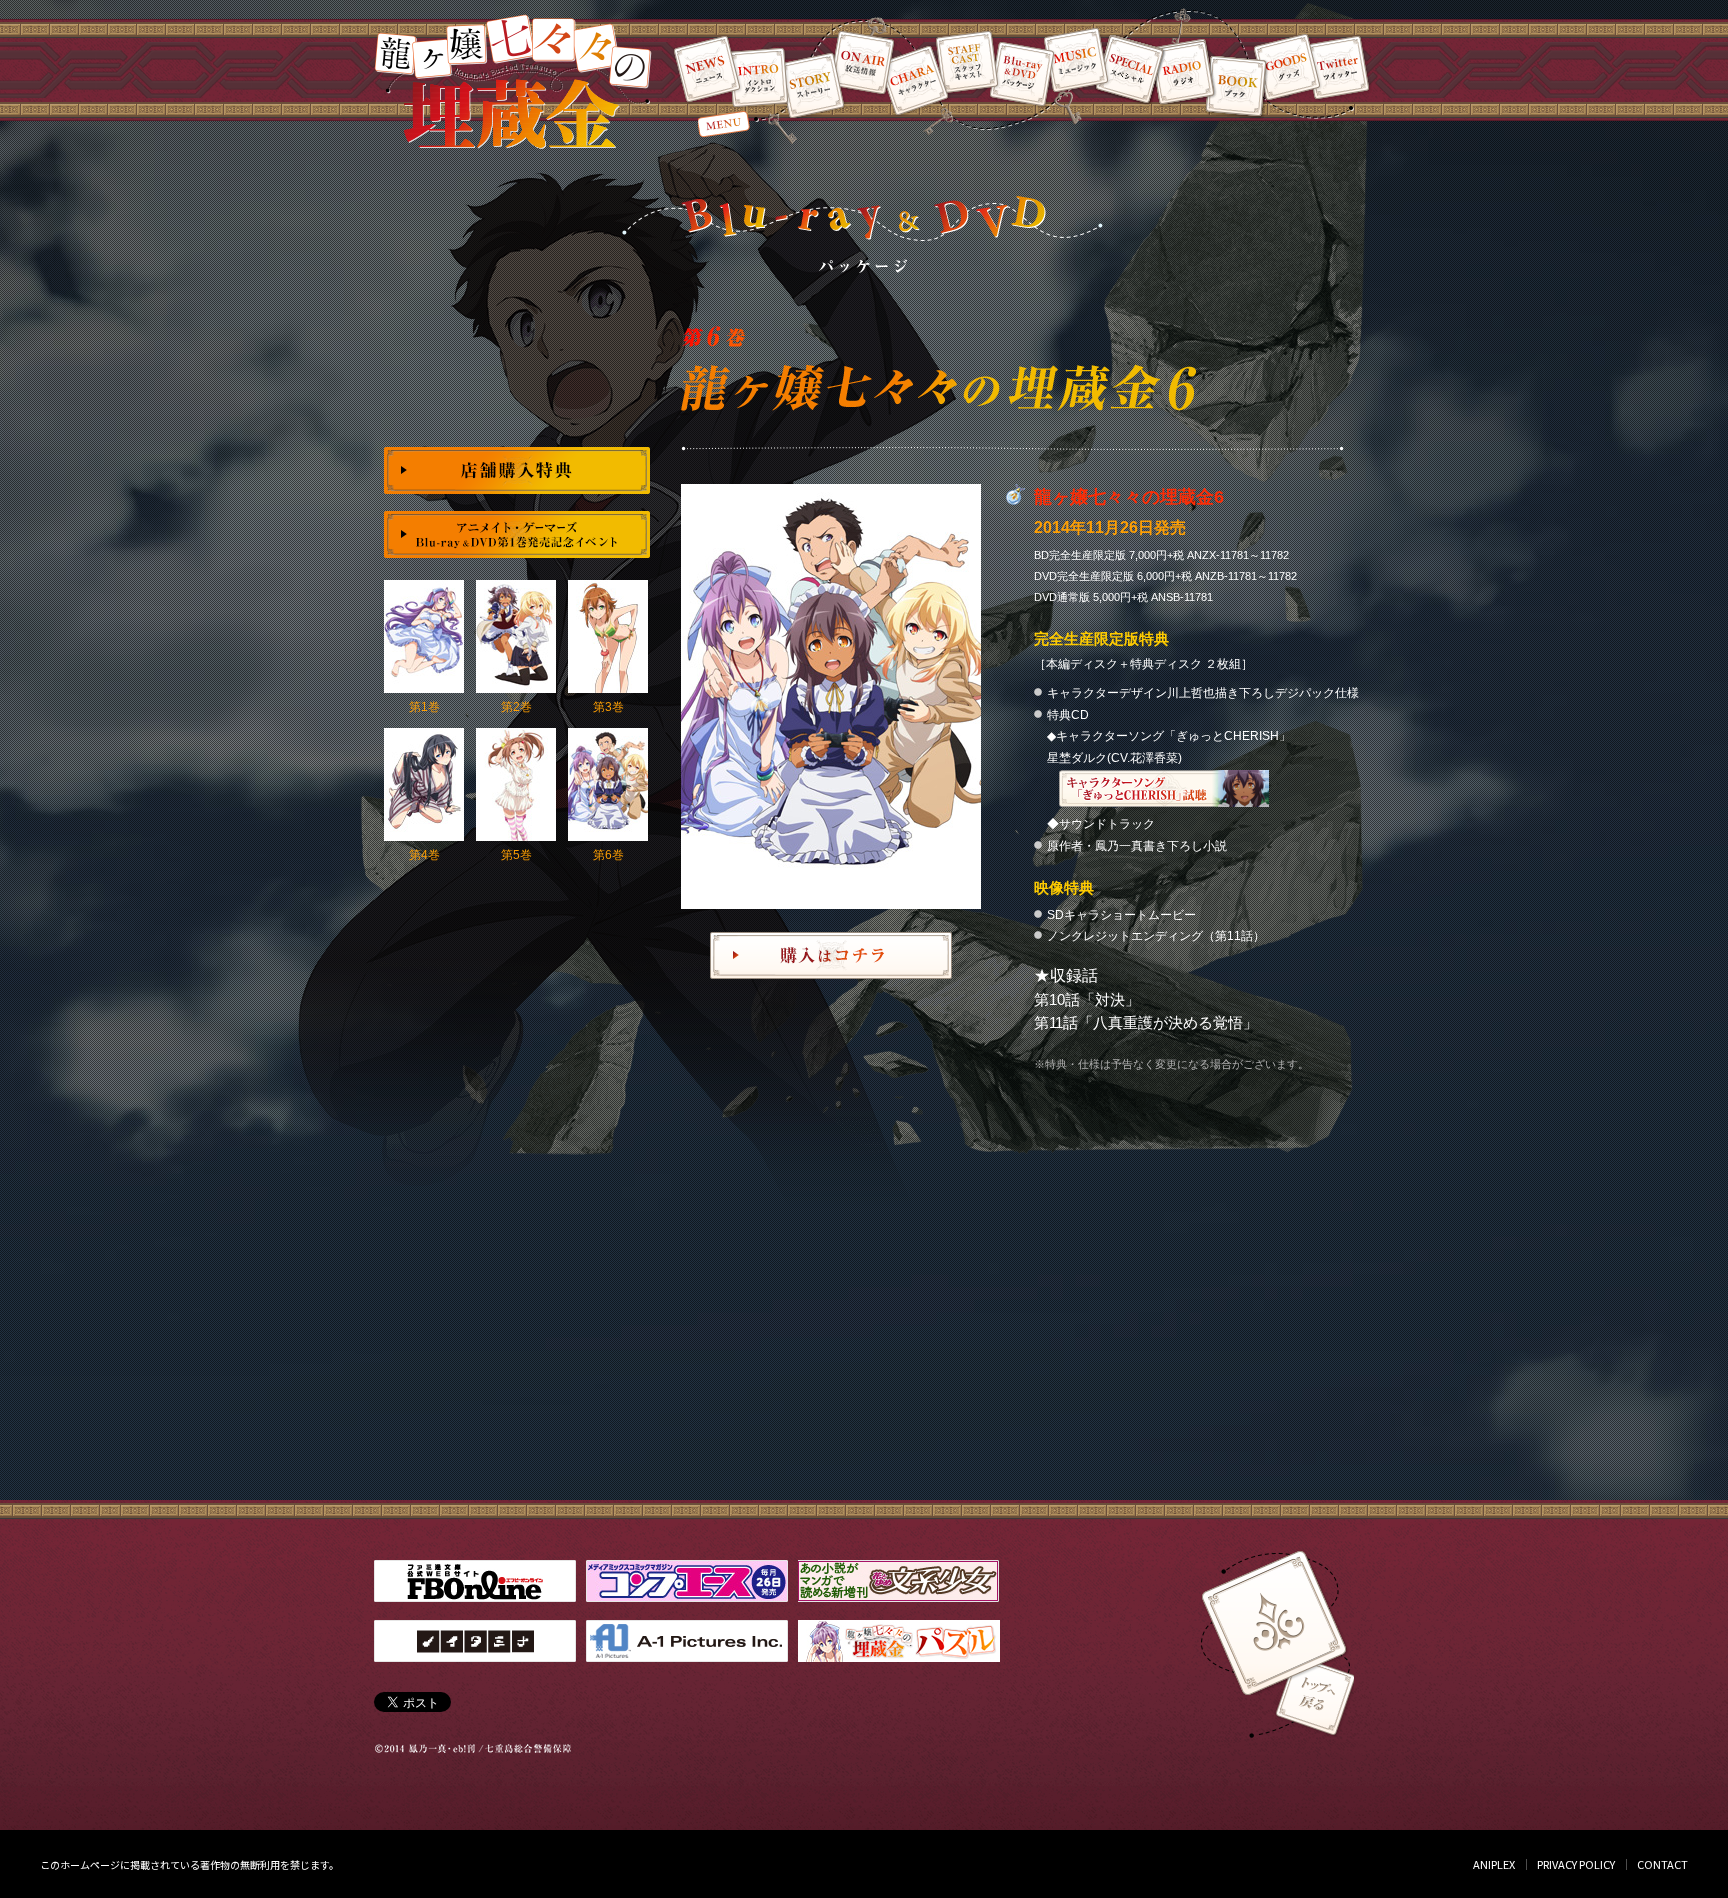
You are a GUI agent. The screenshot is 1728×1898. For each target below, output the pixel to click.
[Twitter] (1337, 67)
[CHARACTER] (915, 80)
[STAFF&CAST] (966, 62)
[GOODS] (1287, 67)
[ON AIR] (863, 62)
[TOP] (1276, 1620)
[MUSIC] (1076, 60)
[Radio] (1182, 72)
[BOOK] (1234, 85)
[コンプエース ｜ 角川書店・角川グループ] (687, 1596)
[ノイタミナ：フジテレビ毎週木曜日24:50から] (475, 1656)
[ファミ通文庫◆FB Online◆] (475, 1596)
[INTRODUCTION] (758, 78)
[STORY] (811, 85)
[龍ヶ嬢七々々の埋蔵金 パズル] (899, 1656)
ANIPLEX (1494, 1864)
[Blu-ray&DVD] (1022, 73)
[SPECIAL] (1130, 69)
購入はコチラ (831, 955)
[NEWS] (707, 69)
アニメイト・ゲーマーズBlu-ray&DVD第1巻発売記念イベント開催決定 (517, 534)
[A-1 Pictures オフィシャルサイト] (687, 1656)
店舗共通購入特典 (517, 470)
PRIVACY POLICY (1576, 1864)
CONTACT (1662, 1864)
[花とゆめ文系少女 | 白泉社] (898, 1596)
